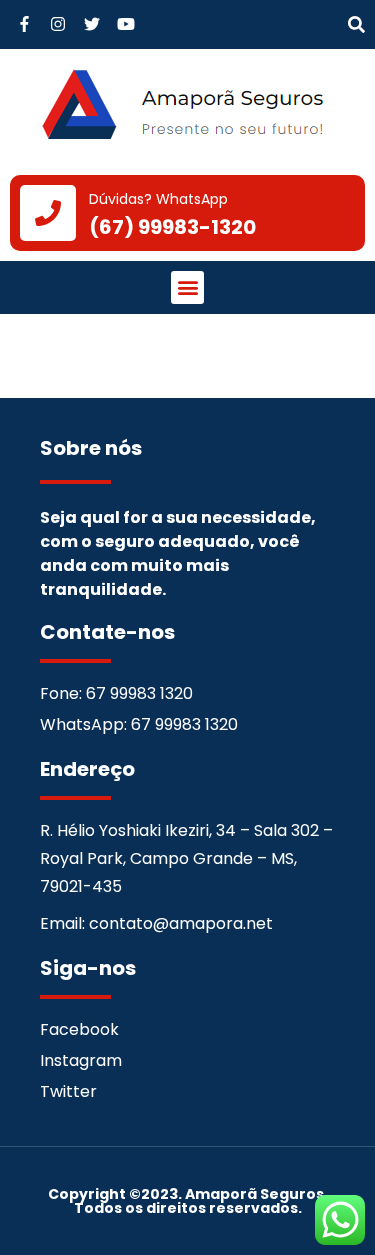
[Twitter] (92, 24)
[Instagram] (58, 24)
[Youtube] (125, 24)
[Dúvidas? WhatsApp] (48, 213)
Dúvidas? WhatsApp (158, 199)
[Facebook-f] (24, 24)
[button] (356, 25)
